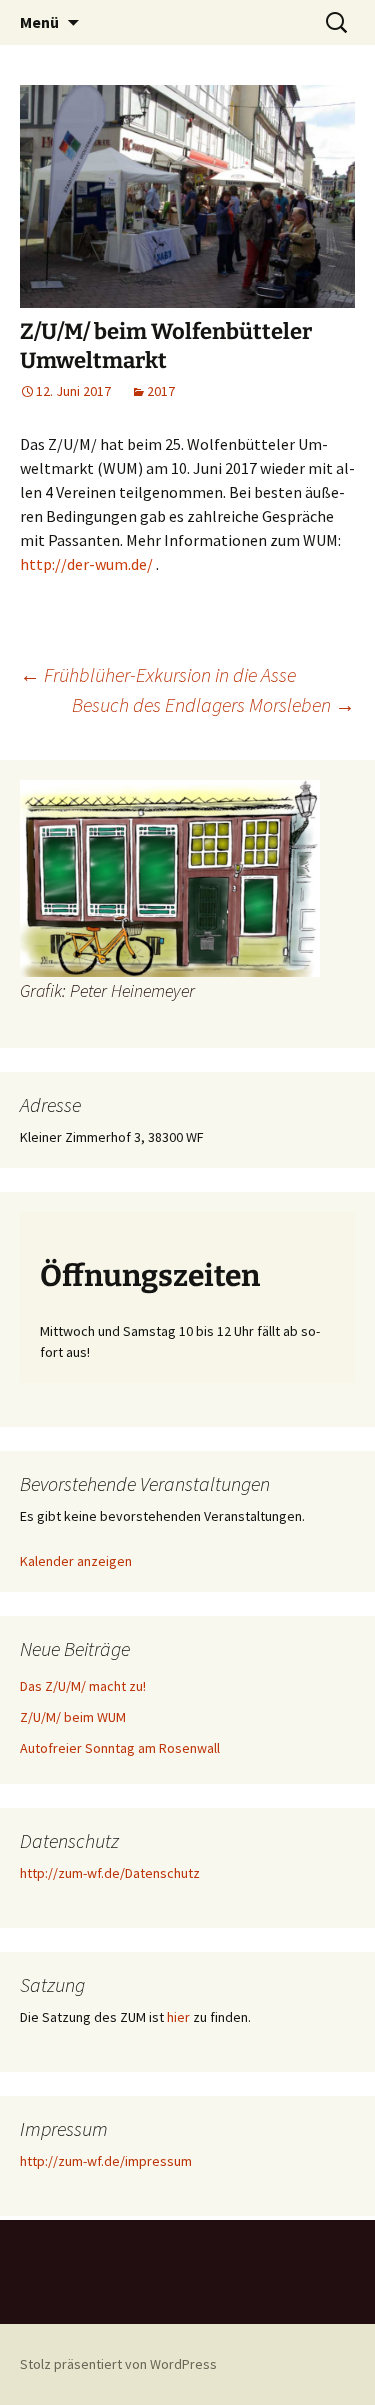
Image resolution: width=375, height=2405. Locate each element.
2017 (161, 391)
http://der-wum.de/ (86, 564)
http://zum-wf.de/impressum (106, 2161)
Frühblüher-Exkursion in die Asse (158, 674)
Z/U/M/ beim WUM (73, 1717)
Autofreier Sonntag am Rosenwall (120, 1748)
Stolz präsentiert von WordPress (118, 2364)
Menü (39, 22)
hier (178, 2017)
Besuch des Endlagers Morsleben (213, 704)
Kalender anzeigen (76, 1561)
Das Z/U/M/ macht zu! (83, 1686)
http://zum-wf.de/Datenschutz (110, 1873)
